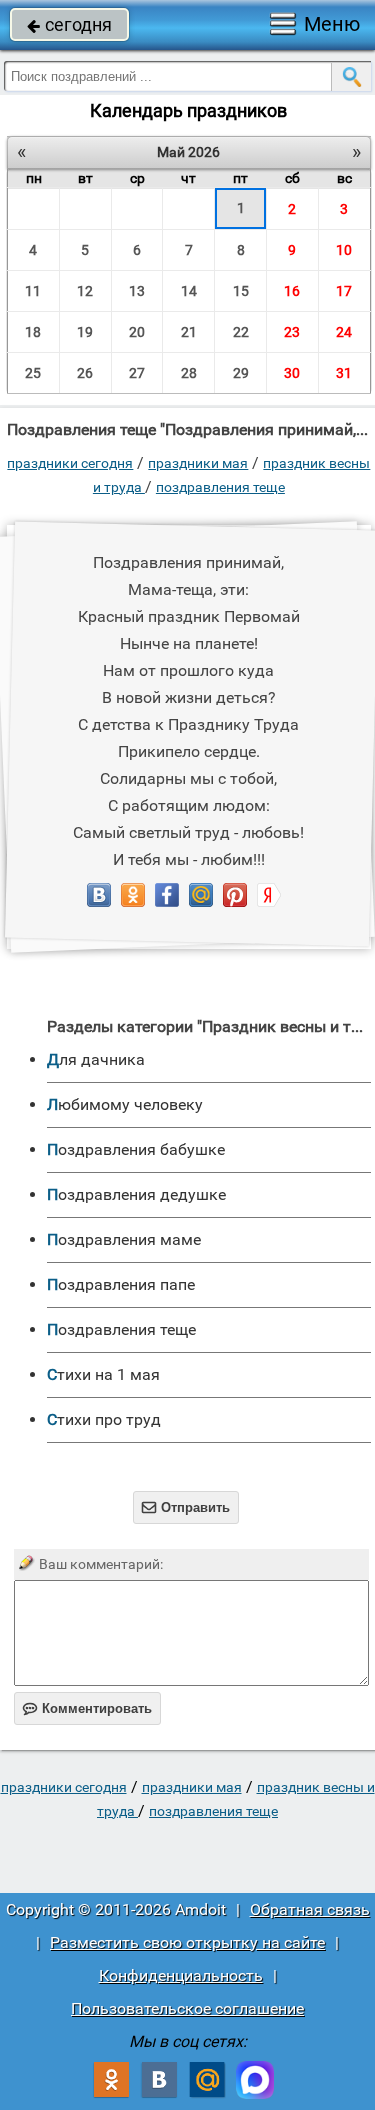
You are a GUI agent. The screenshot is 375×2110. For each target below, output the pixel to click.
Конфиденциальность (181, 1975)
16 (292, 291)
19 (85, 332)
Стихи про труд (104, 1419)
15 (241, 291)
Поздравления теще (220, 487)
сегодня (69, 24)
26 (85, 373)
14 (189, 291)
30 (292, 373)
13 (137, 291)
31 (344, 373)
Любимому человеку (125, 1104)
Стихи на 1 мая (103, 1374)
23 (292, 332)
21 (189, 332)
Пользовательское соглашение (187, 2008)
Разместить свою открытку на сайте (187, 1942)
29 (241, 373)
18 (33, 332)
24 (344, 332)
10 (344, 250)
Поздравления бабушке (136, 1149)
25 (33, 373)
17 (344, 291)
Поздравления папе (121, 1284)
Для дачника (96, 1059)
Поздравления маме (124, 1239)
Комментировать (87, 1708)
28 (189, 373)
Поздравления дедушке (136, 1194)
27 (137, 373)
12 (85, 291)
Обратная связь (310, 1909)
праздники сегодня (70, 463)
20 (137, 332)
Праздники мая (198, 463)
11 (33, 291)
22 (241, 332)
